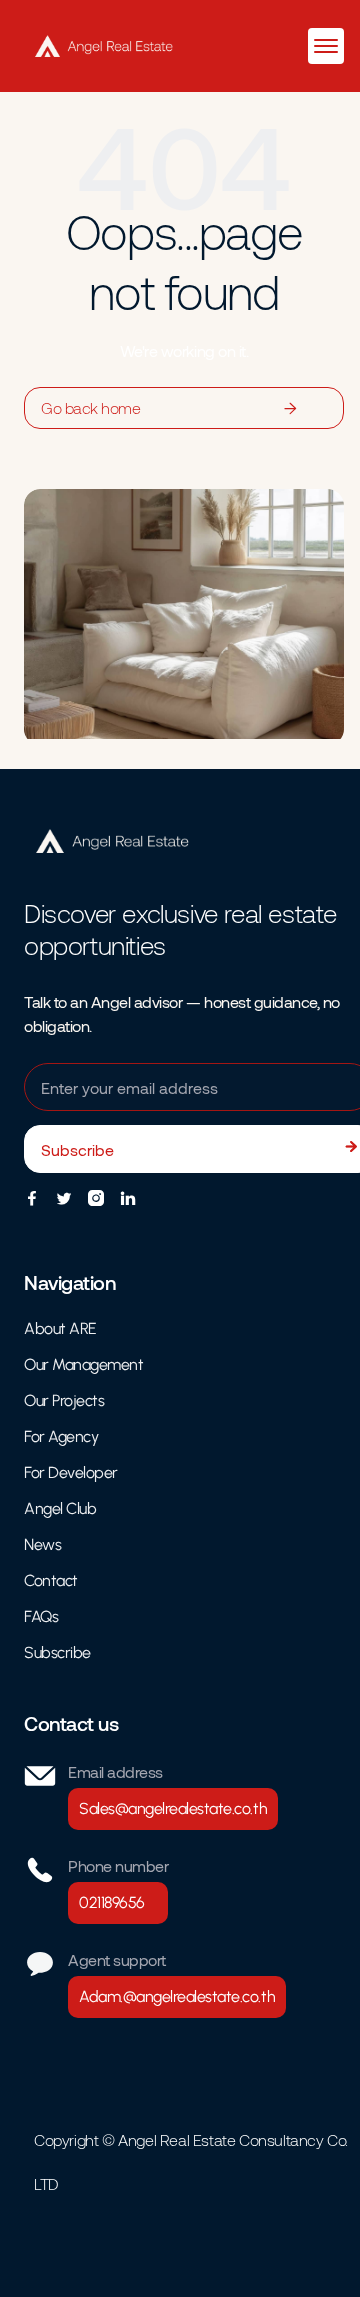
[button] (326, 46)
